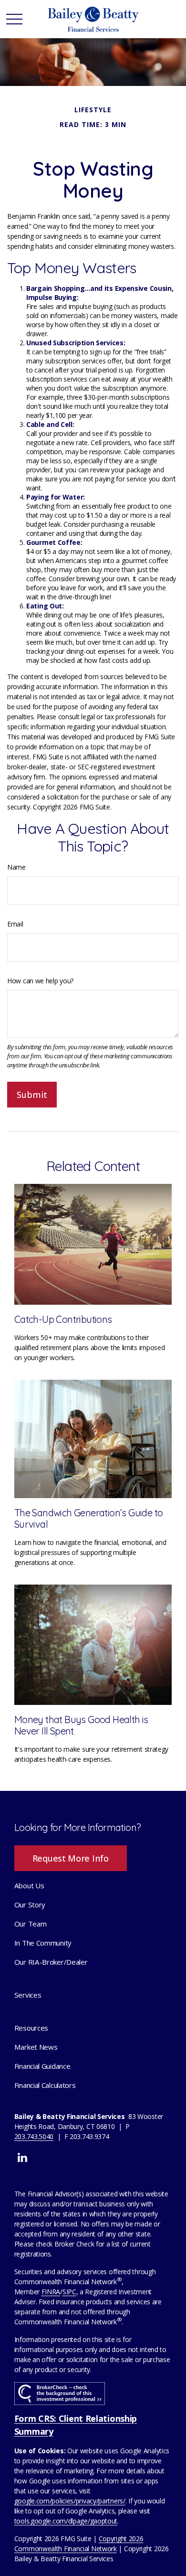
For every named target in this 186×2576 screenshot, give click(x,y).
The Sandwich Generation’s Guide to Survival (89, 1518)
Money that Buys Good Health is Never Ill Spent (81, 1725)
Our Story (30, 1905)
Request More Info (71, 1858)
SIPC (69, 2292)
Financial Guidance (42, 2066)
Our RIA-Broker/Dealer (51, 1962)
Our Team (31, 1924)
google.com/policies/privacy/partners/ (70, 2501)
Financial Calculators (45, 2085)
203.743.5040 (34, 2136)
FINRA (51, 2292)
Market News (36, 2047)
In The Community (43, 1943)
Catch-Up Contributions (63, 1319)
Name (16, 867)
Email (15, 924)
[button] (29, 1885)
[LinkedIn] (22, 2157)
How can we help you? (40, 981)
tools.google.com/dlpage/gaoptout (66, 2521)
